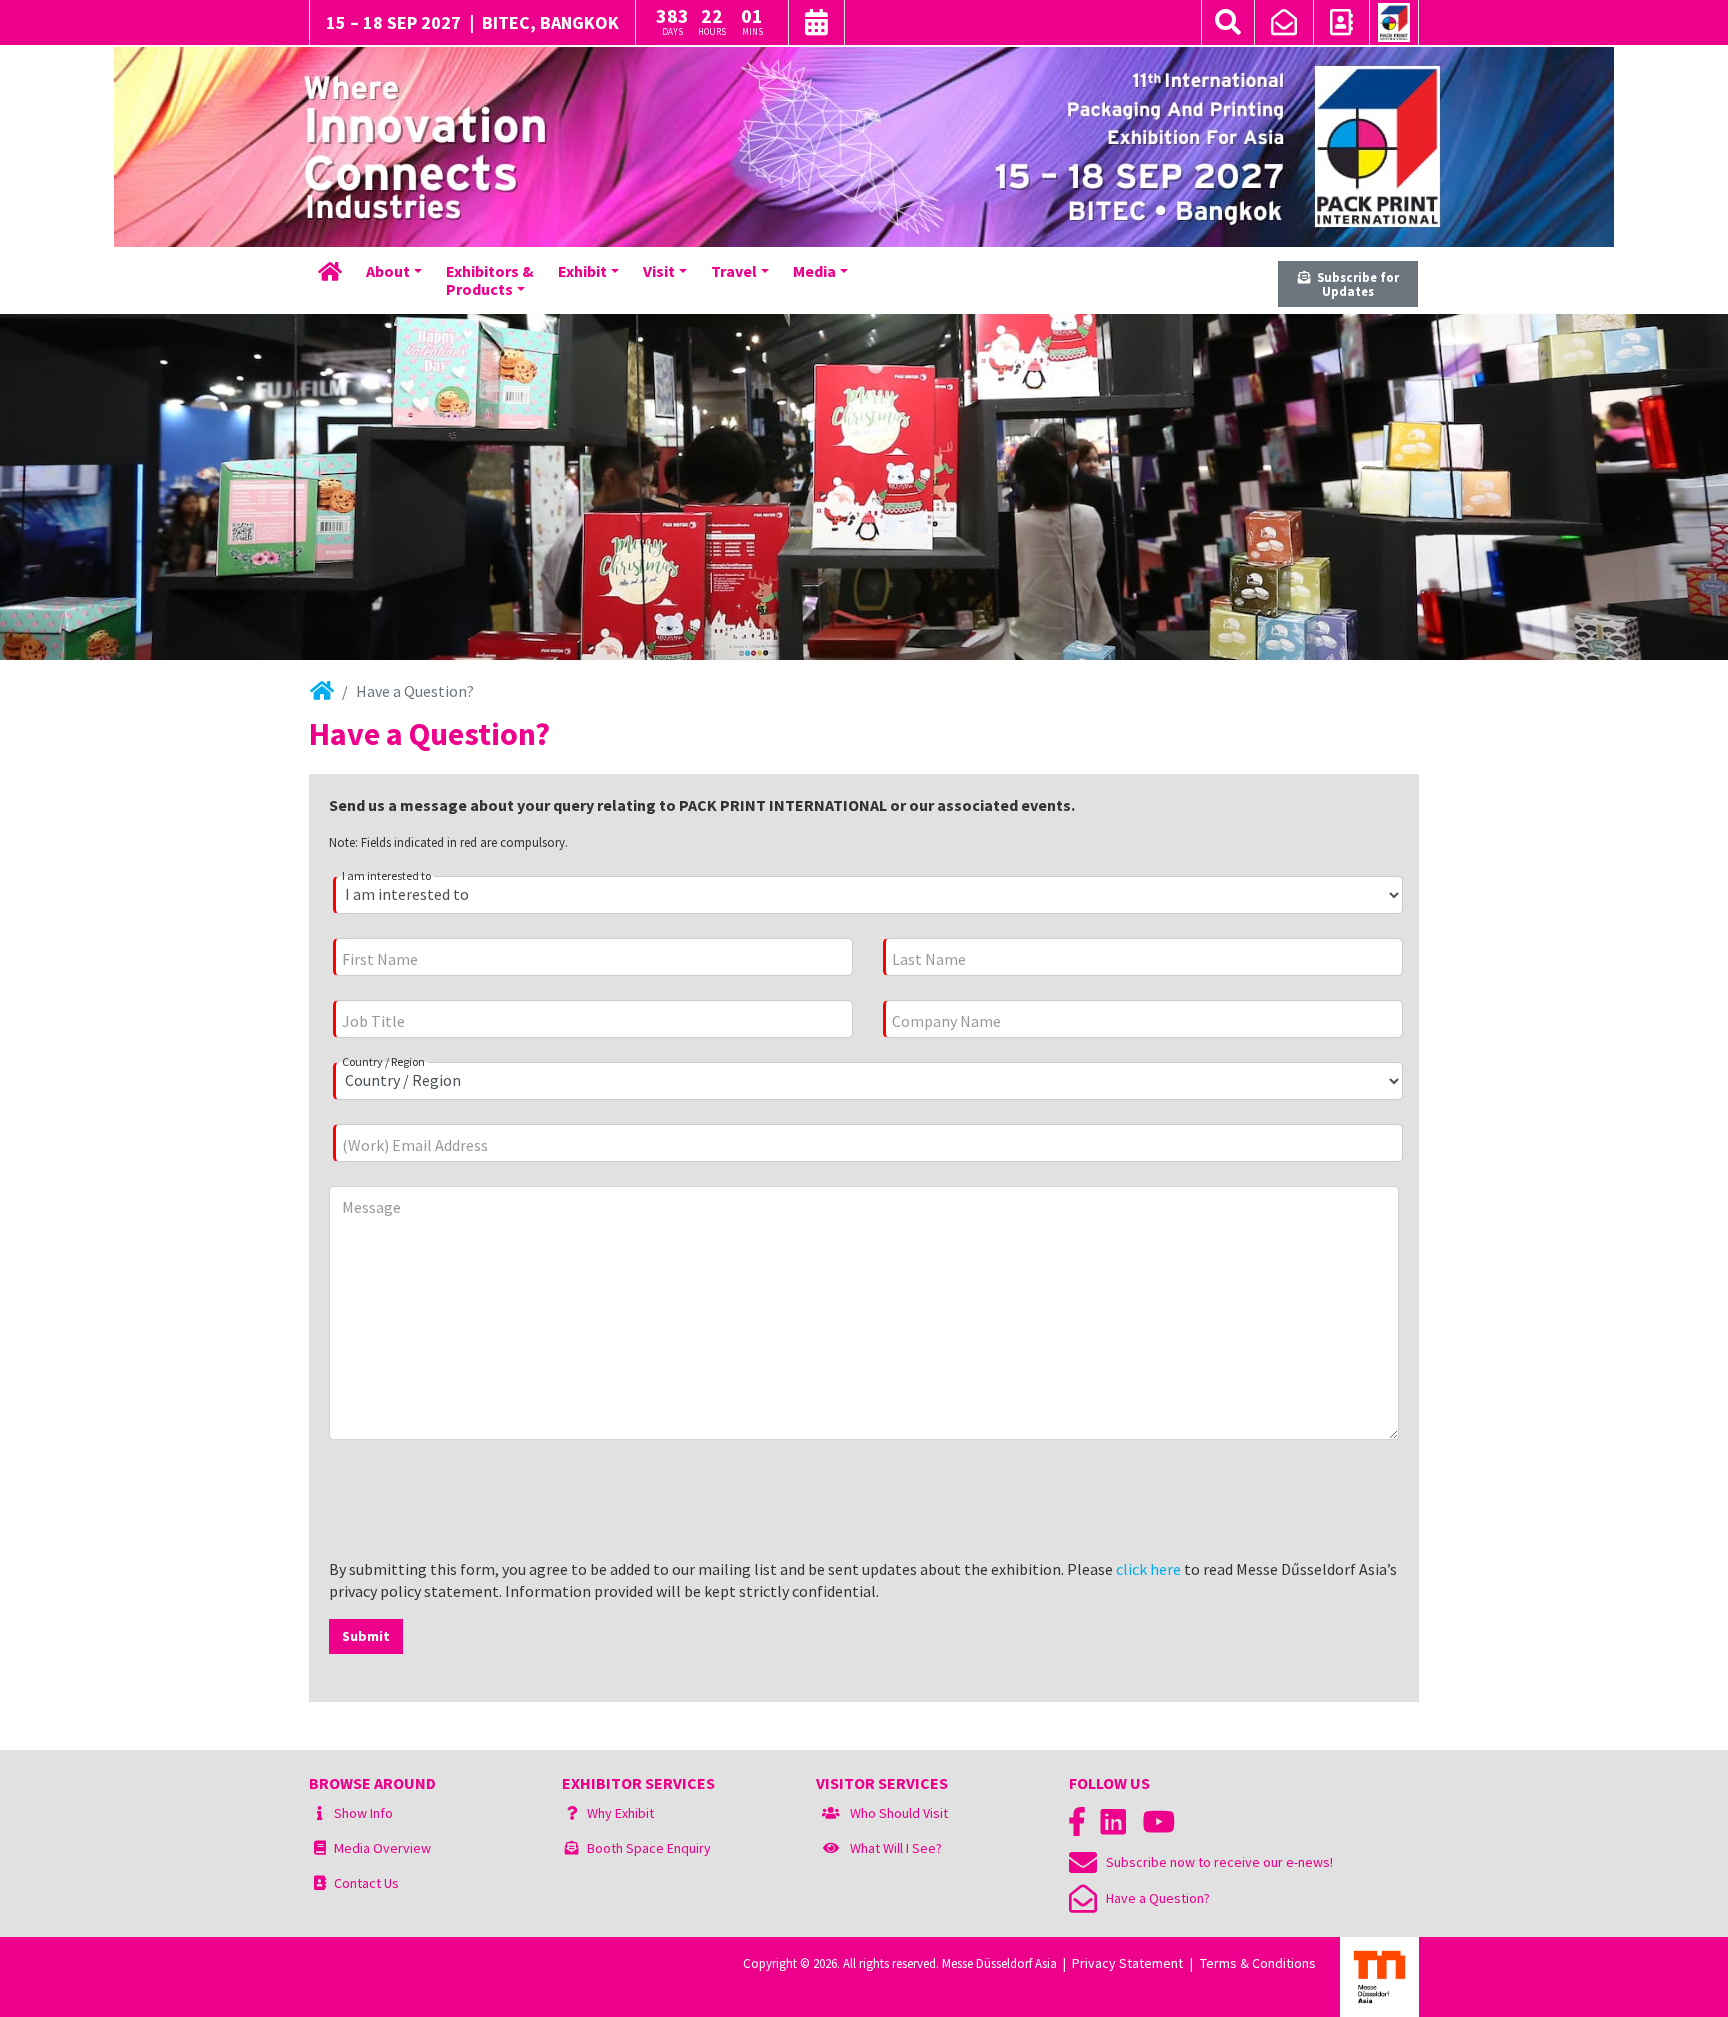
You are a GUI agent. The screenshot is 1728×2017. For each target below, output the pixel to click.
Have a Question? (1153, 1898)
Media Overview (382, 1848)
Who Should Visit (899, 1813)
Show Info (363, 1813)
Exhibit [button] (582, 271)
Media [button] (814, 271)
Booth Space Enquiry (649, 1848)
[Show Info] (319, 1813)
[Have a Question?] (1284, 25)
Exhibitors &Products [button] (490, 280)
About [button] (388, 271)
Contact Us (366, 1883)
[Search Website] (1228, 22)
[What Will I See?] (831, 1848)
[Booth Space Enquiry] (572, 1848)
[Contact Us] (1341, 25)
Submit (366, 1636)
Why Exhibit (620, 1813)
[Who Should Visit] (831, 1813)
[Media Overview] (320, 1848)
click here (1148, 1569)
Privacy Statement (1127, 1963)
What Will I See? (896, 1848)
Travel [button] (734, 271)
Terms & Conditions (1258, 1963)
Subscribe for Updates (1355, 284)
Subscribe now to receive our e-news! (1215, 1862)
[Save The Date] (816, 25)
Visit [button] (659, 271)
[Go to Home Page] (1394, 23)
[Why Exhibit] (572, 1813)
